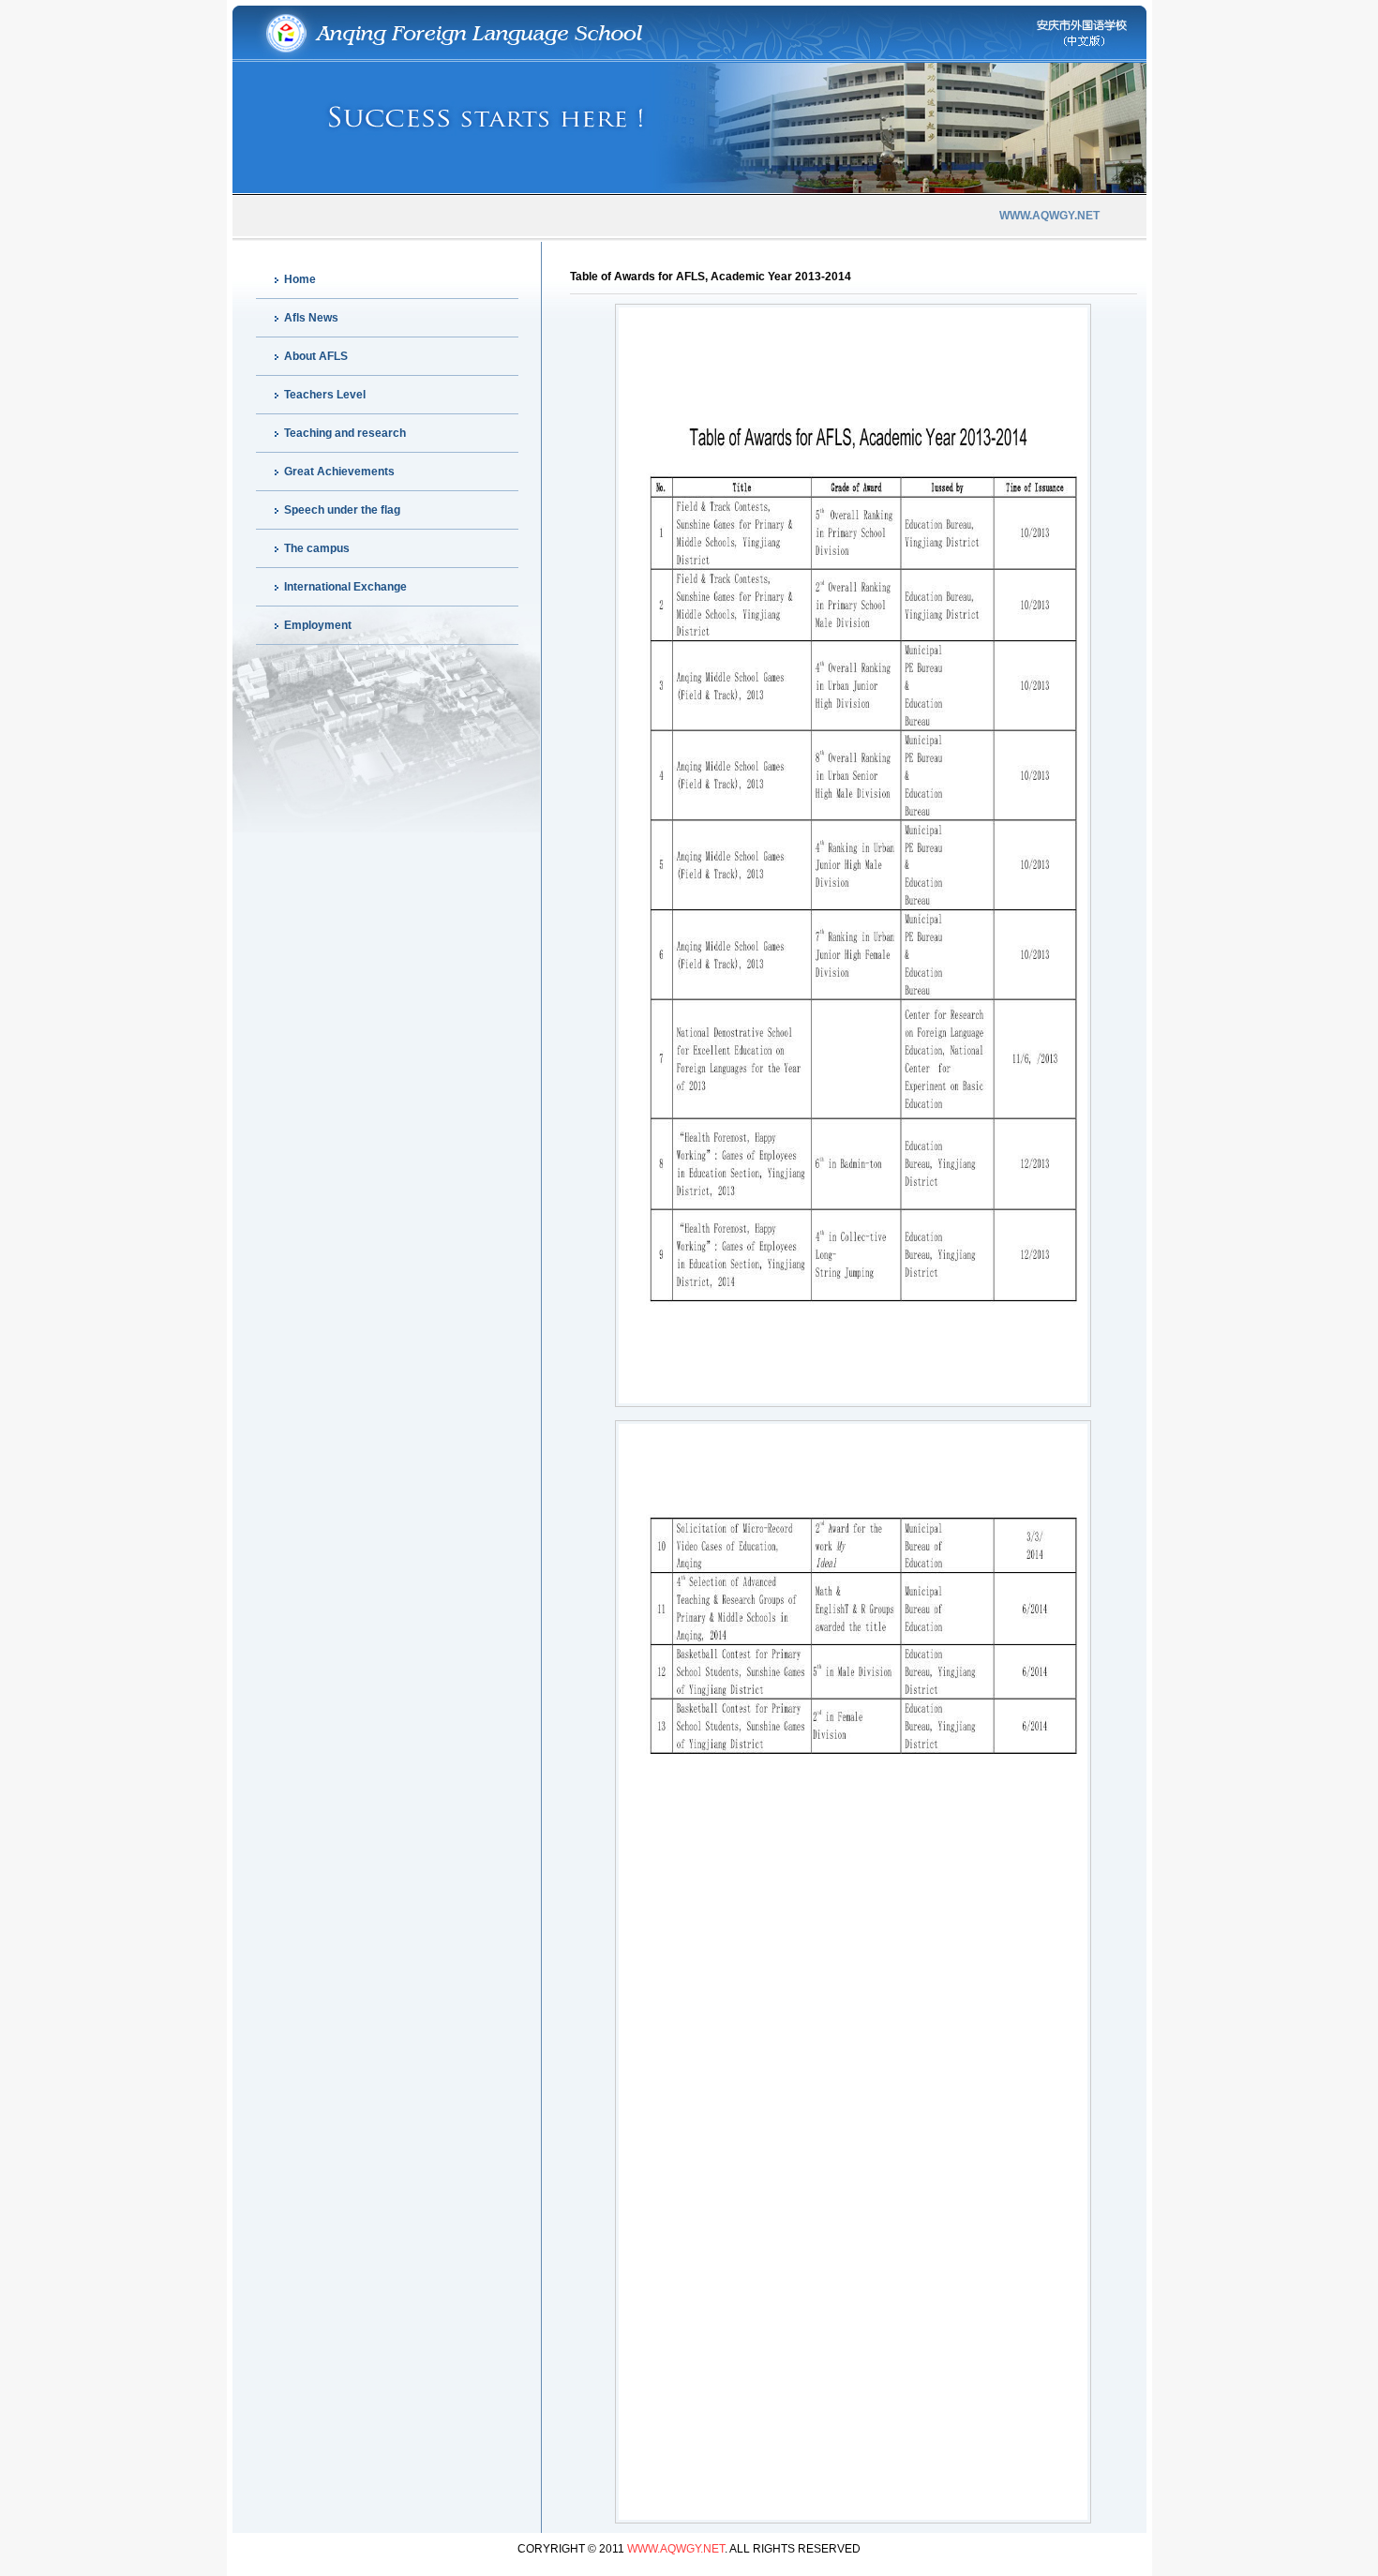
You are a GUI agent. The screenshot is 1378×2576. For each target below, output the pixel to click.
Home (300, 279)
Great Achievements (339, 472)
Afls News (311, 318)
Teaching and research (345, 433)
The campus (317, 548)
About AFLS (316, 356)
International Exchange (345, 587)
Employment (318, 625)
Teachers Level (325, 395)
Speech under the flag (342, 510)
